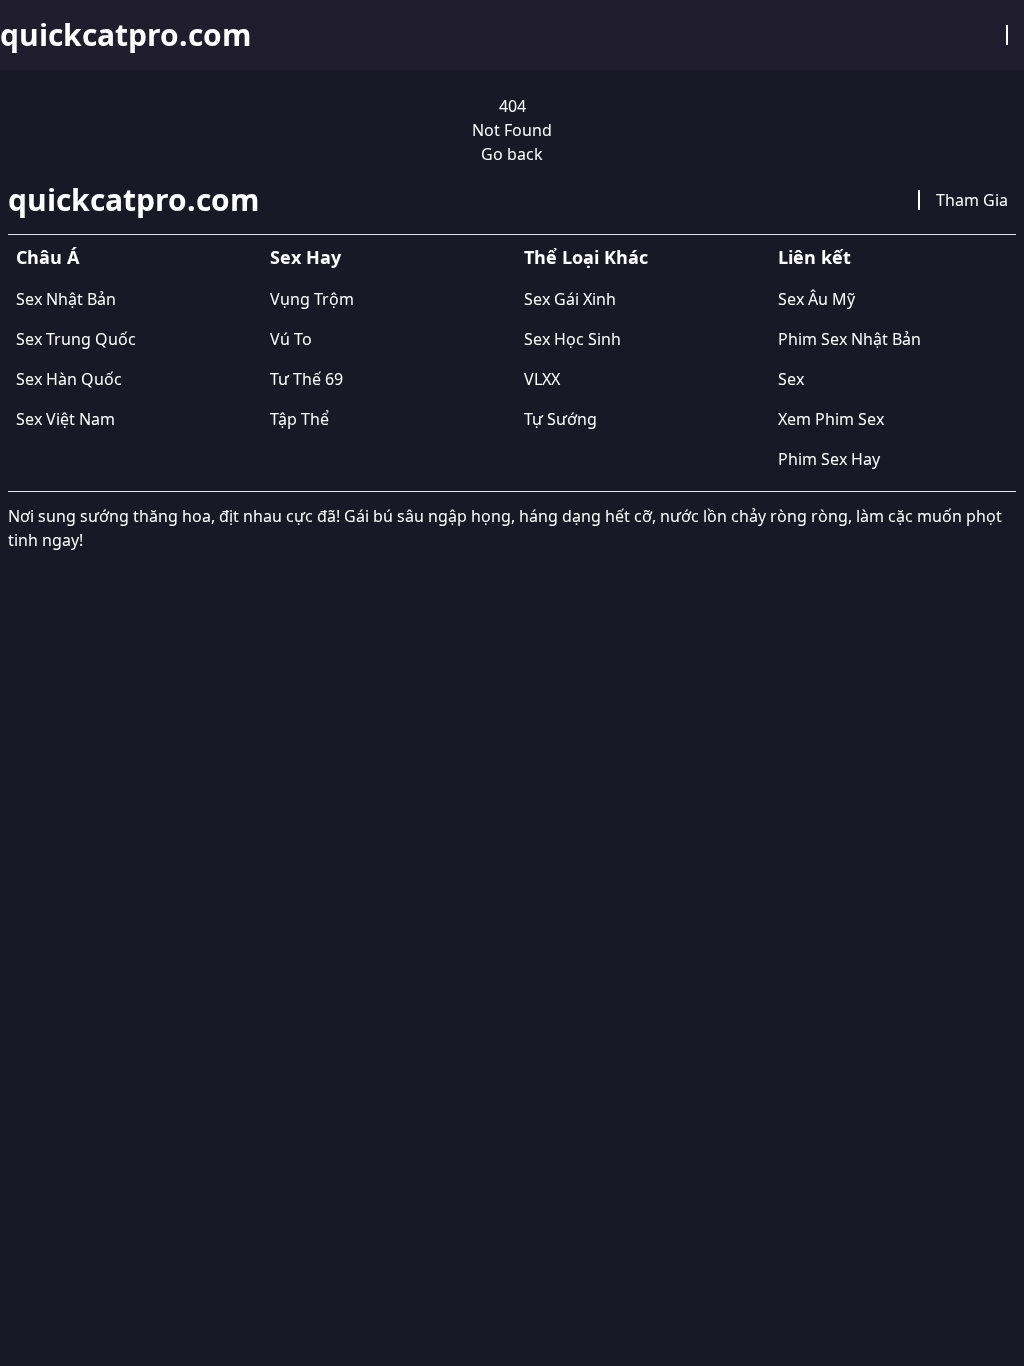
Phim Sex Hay (829, 459)
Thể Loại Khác (586, 257)
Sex (791, 379)
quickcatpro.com (125, 35)
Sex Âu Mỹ (816, 299)
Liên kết (814, 257)
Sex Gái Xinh (570, 299)
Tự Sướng (560, 419)
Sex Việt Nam (65, 419)
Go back (512, 154)
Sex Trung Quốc (76, 339)
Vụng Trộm (312, 299)
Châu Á (47, 257)
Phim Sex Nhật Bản (849, 339)
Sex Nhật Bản (66, 299)
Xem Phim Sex (831, 419)
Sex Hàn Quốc (69, 379)
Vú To (291, 339)
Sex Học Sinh (572, 339)
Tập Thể (299, 419)
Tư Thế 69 (306, 379)
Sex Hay (305, 257)
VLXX (542, 379)
